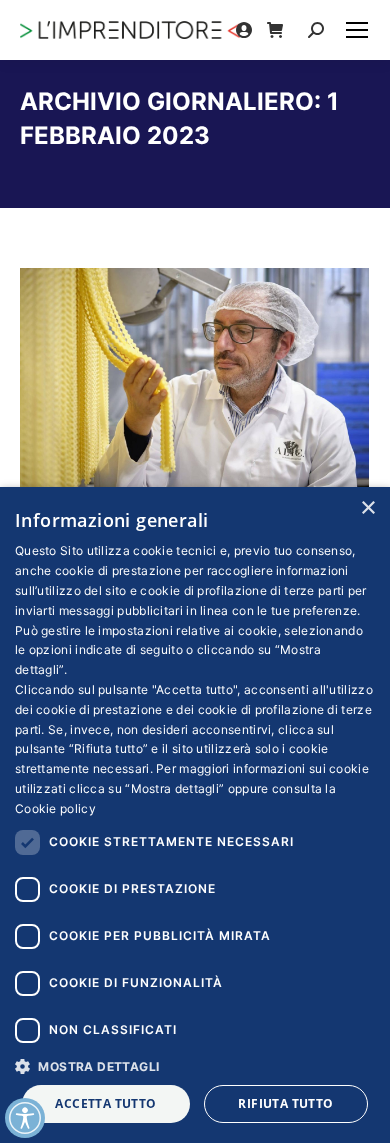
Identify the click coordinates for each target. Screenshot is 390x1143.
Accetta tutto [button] (105, 1103)
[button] (195, 1065)
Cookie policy (55, 808)
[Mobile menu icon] (357, 30)
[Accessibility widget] (25, 1118)
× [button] (367, 508)
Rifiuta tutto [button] (285, 1103)
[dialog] (195, 815)
